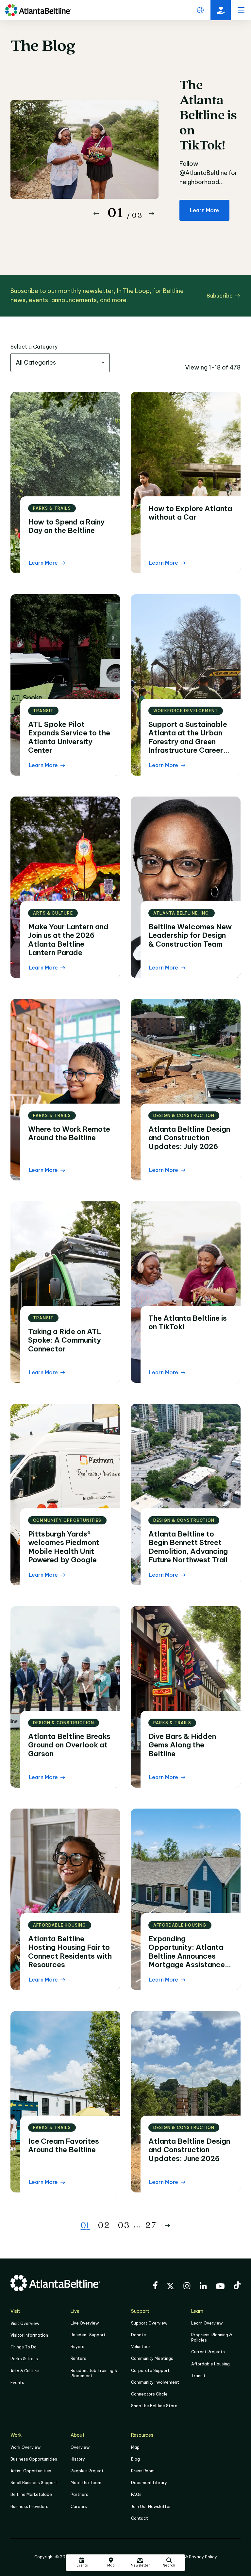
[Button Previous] (96, 214)
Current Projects (208, 2352)
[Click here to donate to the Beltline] (221, 10)
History (78, 2459)
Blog (135, 2459)
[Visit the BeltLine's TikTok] (237, 2286)
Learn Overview (207, 2323)
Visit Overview (25, 2323)
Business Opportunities (34, 2459)
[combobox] (60, 363)
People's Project (87, 2471)
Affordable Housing (210, 2364)
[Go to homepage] (38, 10)
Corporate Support (150, 2370)
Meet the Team (86, 2483)
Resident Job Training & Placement (94, 2373)
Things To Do (24, 2347)
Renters (78, 2358)
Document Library (149, 2483)
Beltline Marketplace (31, 2494)
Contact (140, 2518)
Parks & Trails (24, 2359)
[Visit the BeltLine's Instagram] (187, 2287)
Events (17, 2383)
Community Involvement (155, 2382)
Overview (80, 2447)
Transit (198, 2376)
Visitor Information (29, 2335)
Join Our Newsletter (151, 2507)
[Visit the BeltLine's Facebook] (155, 2286)
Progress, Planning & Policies (212, 2337)
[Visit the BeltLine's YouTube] (220, 2287)
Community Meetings (152, 2358)
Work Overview (25, 2447)
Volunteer (141, 2347)
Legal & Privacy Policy (195, 2557)
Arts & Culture (25, 2371)
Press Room (143, 2471)
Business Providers (29, 2507)
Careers (79, 2507)
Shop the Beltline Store (154, 2406)
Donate (139, 2335)
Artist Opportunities (31, 2471)
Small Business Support (34, 2483)
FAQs (136, 2494)
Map (135, 2447)
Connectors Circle (149, 2394)
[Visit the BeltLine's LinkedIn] (203, 2287)
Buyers (77, 2347)
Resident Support (88, 2335)
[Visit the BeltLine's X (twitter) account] (170, 2287)
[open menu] (241, 10)
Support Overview (149, 2323)
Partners (79, 2494)
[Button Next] (152, 214)
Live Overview (85, 2323)
